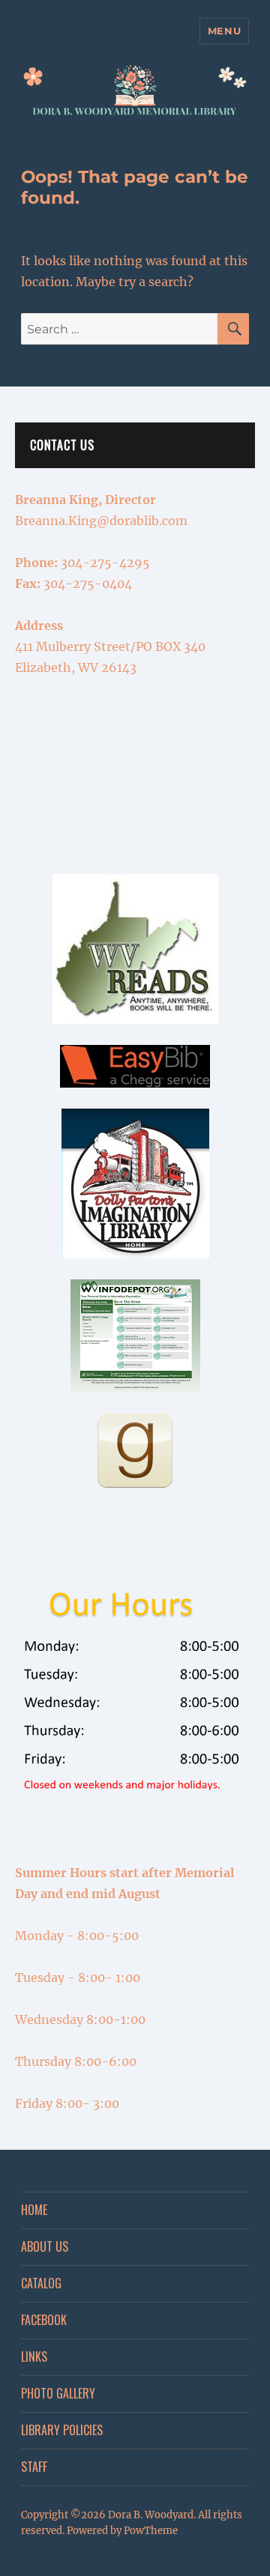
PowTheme (151, 2531)
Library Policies (62, 2430)
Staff (34, 2467)
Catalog (41, 2283)
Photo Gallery (58, 2393)
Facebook (44, 2320)
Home (34, 2210)
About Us (45, 2246)
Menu (224, 31)
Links (34, 2357)
